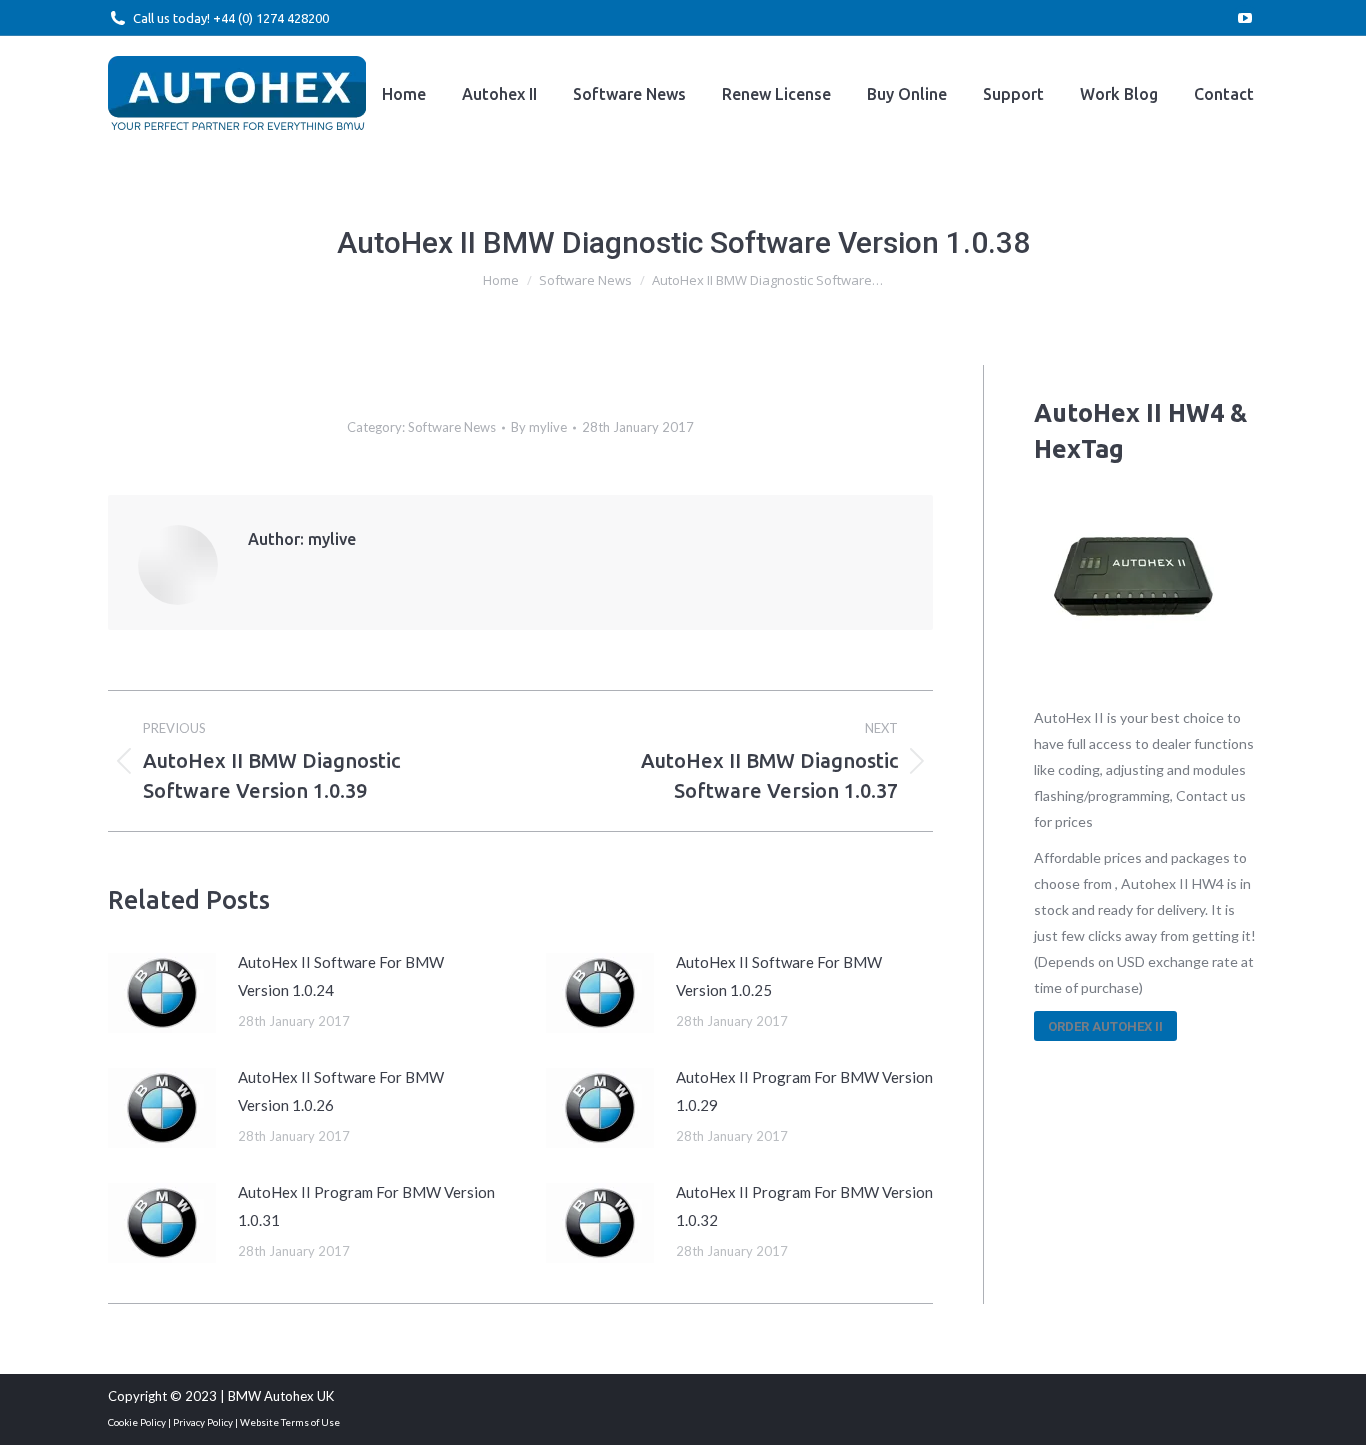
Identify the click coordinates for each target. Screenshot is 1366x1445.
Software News (452, 427)
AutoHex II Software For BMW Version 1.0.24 (341, 976)
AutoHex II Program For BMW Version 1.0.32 (804, 1206)
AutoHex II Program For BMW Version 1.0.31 (366, 1206)
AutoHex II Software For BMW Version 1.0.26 (341, 1091)
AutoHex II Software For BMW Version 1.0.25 (779, 976)
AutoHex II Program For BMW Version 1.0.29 (804, 1091)
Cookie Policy (137, 1422)
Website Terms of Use (290, 1422)
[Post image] (163, 993)
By (539, 427)
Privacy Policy (203, 1422)
